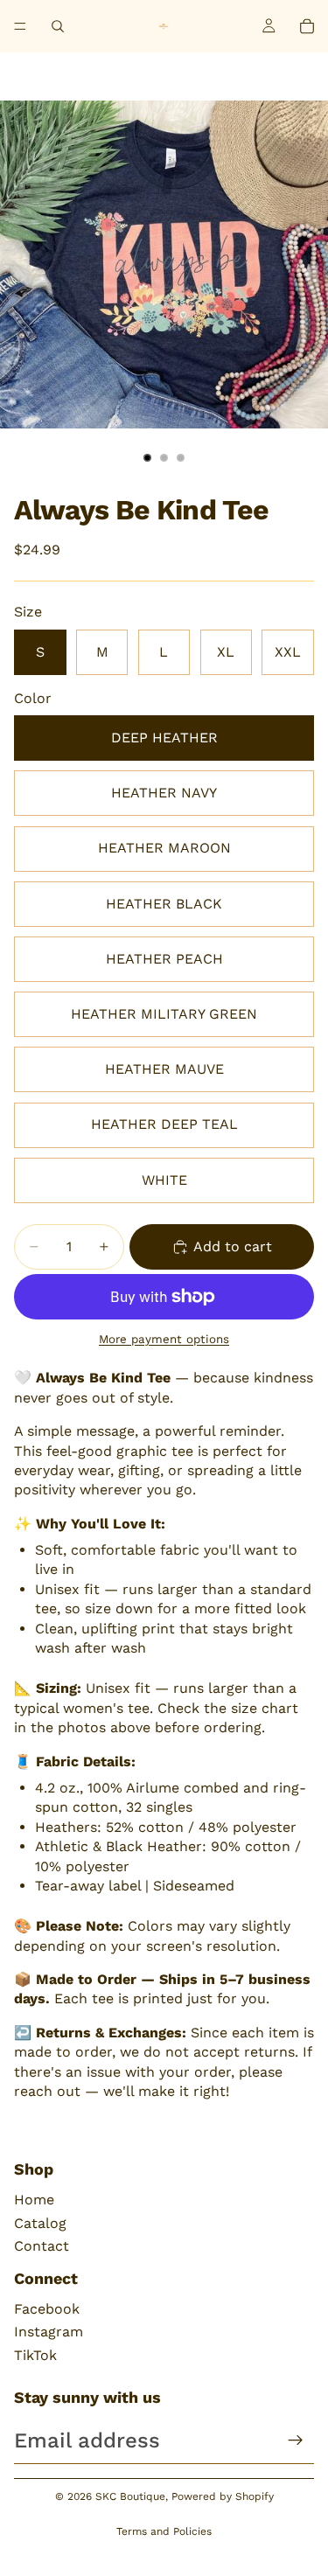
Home (34, 2200)
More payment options (164, 1339)
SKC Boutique (130, 2496)
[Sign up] (296, 2440)
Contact (42, 2246)
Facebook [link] (47, 2309)
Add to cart (233, 1246)
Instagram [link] (49, 2332)
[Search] (58, 26)
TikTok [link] (35, 2355)
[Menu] (20, 26)
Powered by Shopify (223, 2496)
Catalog (40, 2223)
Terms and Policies (164, 2531)
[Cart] (307, 26)
